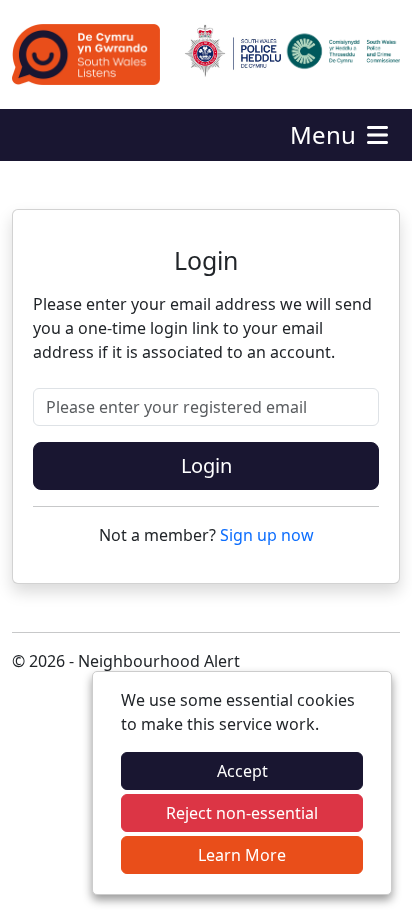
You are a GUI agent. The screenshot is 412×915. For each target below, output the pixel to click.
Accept (242, 771)
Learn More (242, 855)
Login (206, 465)
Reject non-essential (242, 813)
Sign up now (267, 535)
